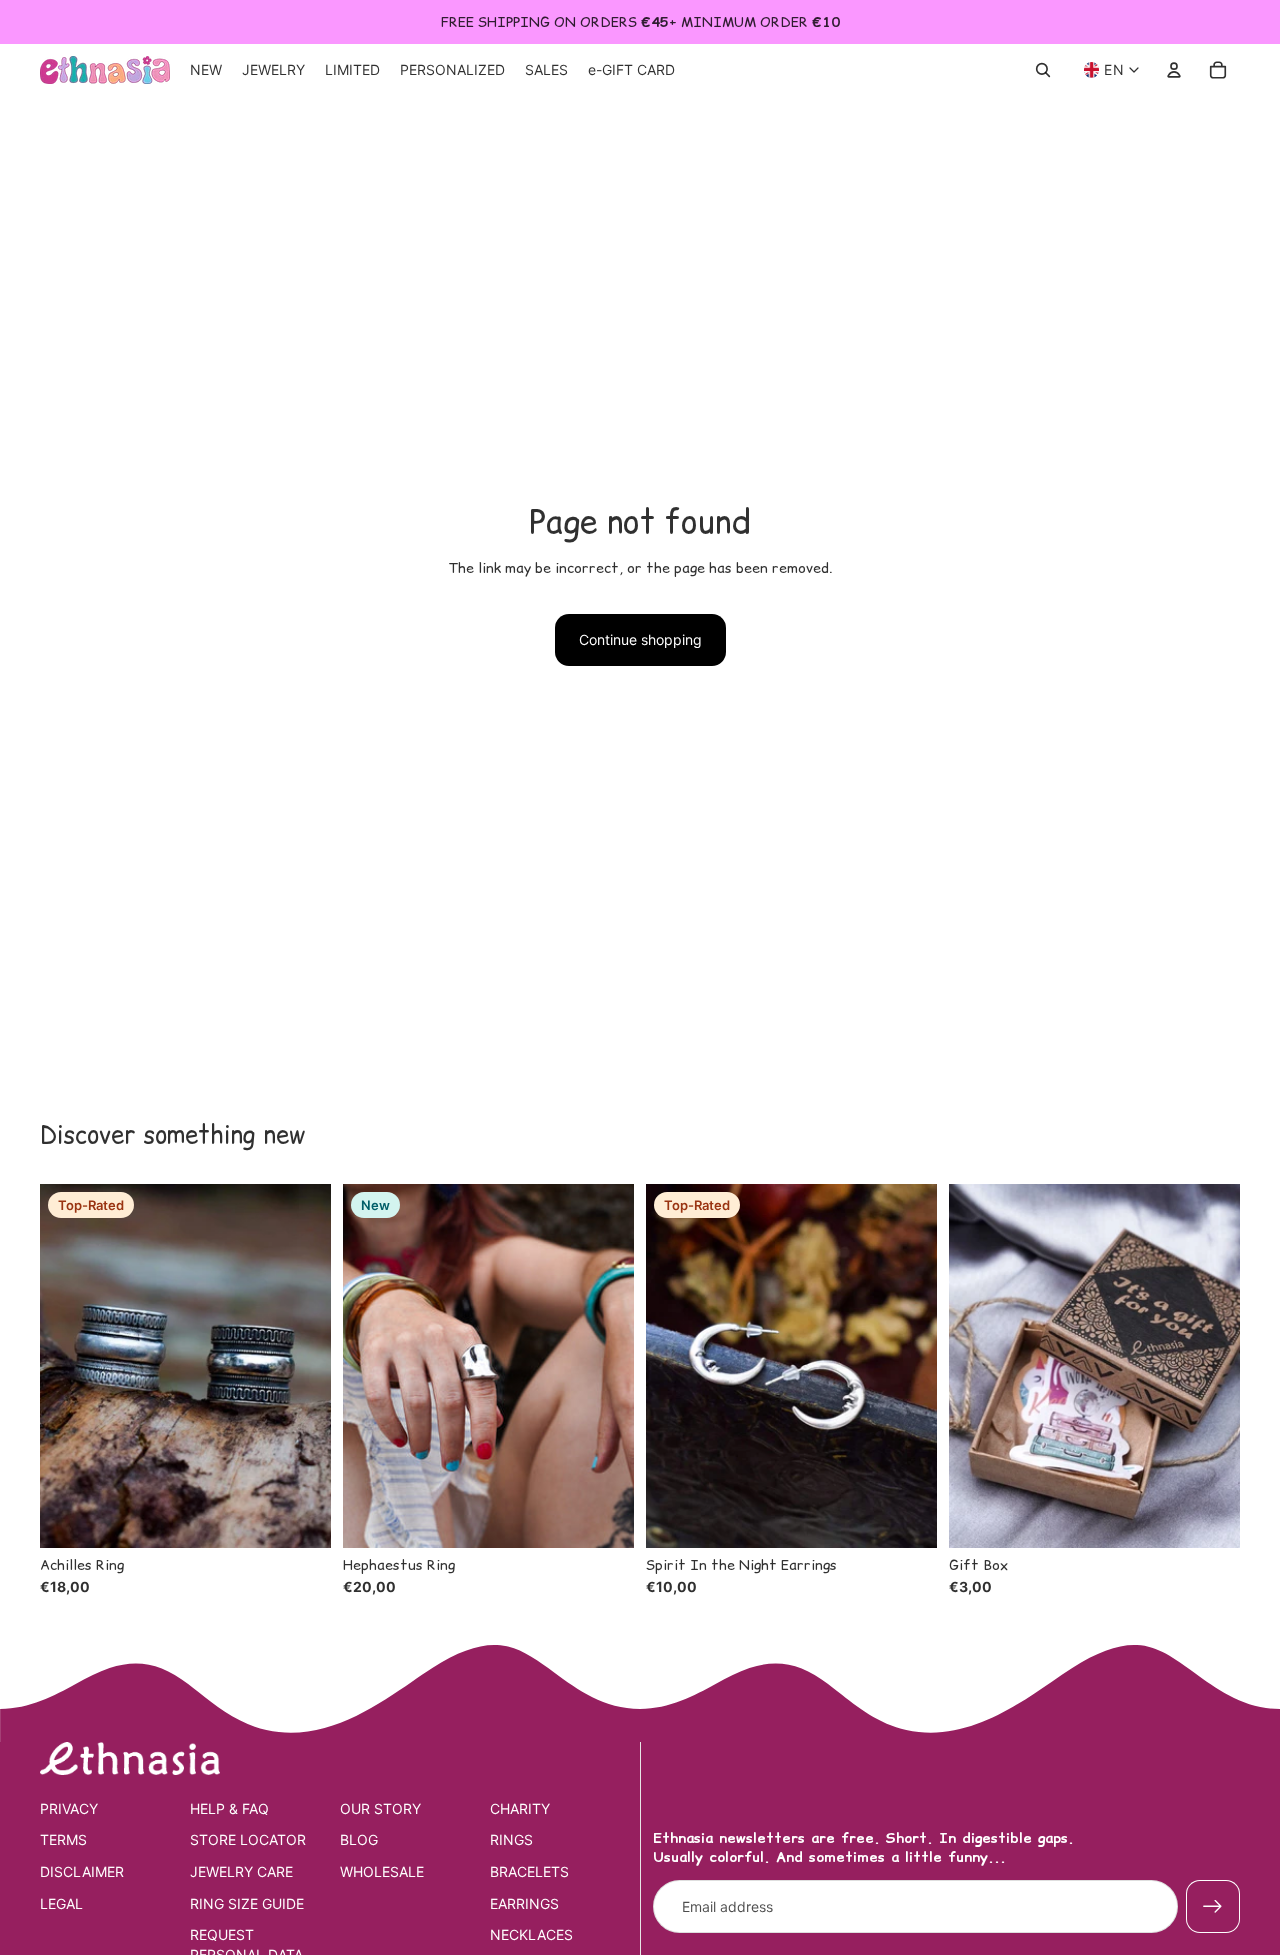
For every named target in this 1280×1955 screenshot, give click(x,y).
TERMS (63, 1839)
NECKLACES (531, 1934)
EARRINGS (524, 1903)
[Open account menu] (1174, 70)
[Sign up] (1213, 1907)
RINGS (511, 1839)
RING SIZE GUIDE (247, 1903)
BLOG (359, 1839)
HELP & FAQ (229, 1808)
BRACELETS (529, 1871)
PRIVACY (69, 1808)
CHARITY (520, 1808)
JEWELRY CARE (241, 1871)
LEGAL (61, 1903)
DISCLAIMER (82, 1871)
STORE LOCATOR (248, 1839)
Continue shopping (640, 639)
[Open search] (1043, 70)
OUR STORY (380, 1808)
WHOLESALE (382, 1871)
